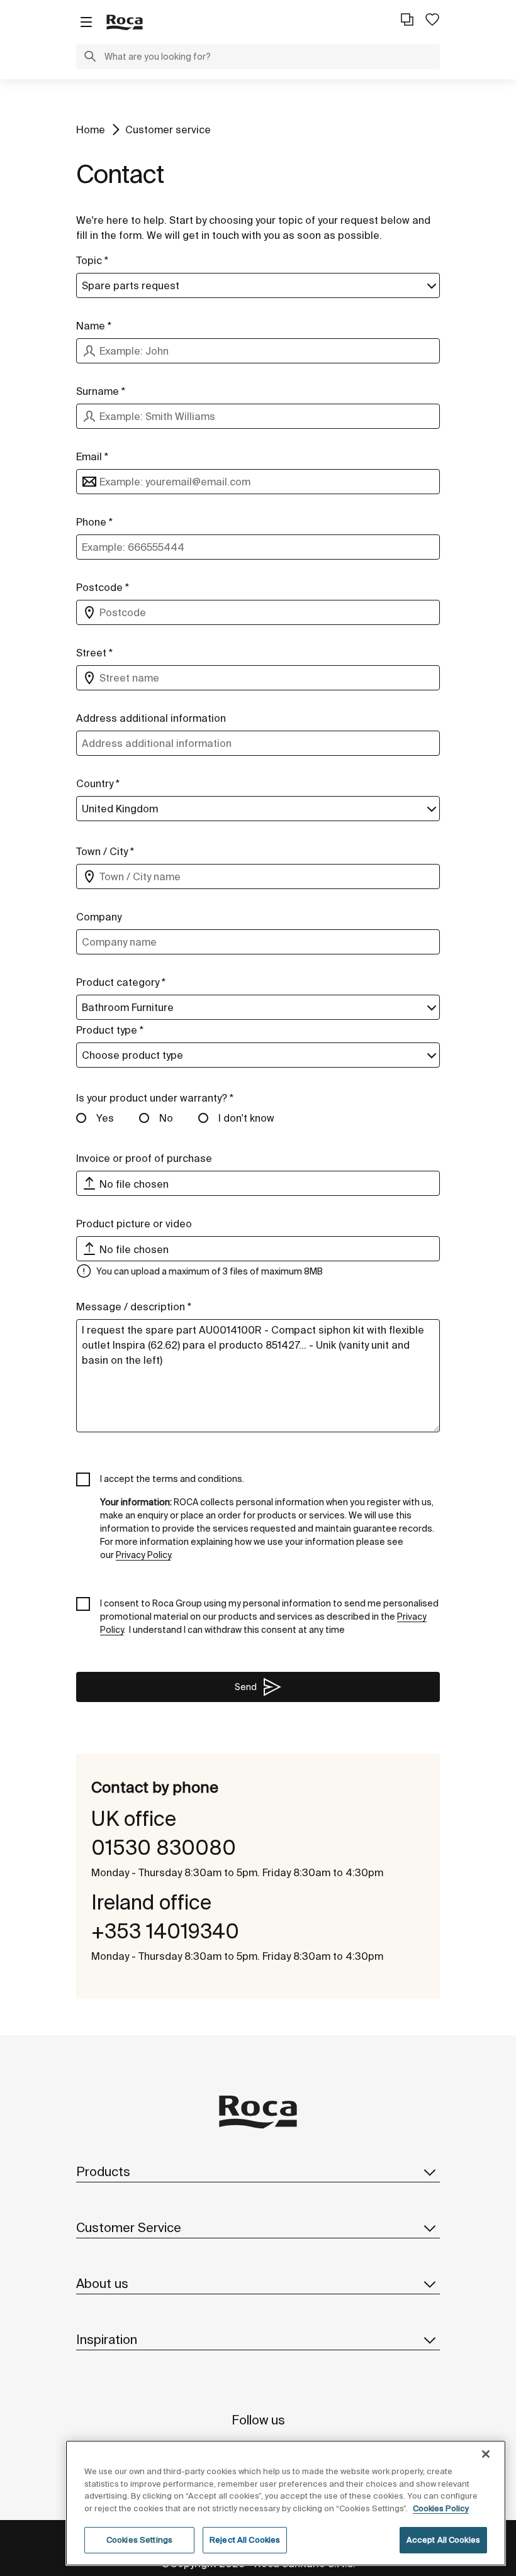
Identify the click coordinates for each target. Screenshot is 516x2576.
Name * (94, 326)
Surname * (101, 391)
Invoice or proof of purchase (144, 1158)
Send (246, 1687)
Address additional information (151, 718)
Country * (98, 783)
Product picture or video (134, 1224)
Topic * (92, 260)
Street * (94, 653)
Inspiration (107, 2339)
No (166, 1118)
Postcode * (103, 587)
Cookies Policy (441, 2508)
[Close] (486, 2454)
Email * (92, 456)
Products (103, 2171)
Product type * (110, 1030)
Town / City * (105, 851)
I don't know (246, 1118)
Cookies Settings (139, 2540)
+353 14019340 (165, 1931)
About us (102, 2283)
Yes (105, 1118)
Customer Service (129, 2227)
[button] (90, 58)
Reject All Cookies (245, 2540)
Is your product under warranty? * (155, 1098)
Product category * (121, 982)
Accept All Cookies (443, 2540)
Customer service (168, 130)
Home (91, 130)
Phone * (94, 522)
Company (99, 917)
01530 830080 (164, 1847)
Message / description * (134, 1307)
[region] (286, 2503)
